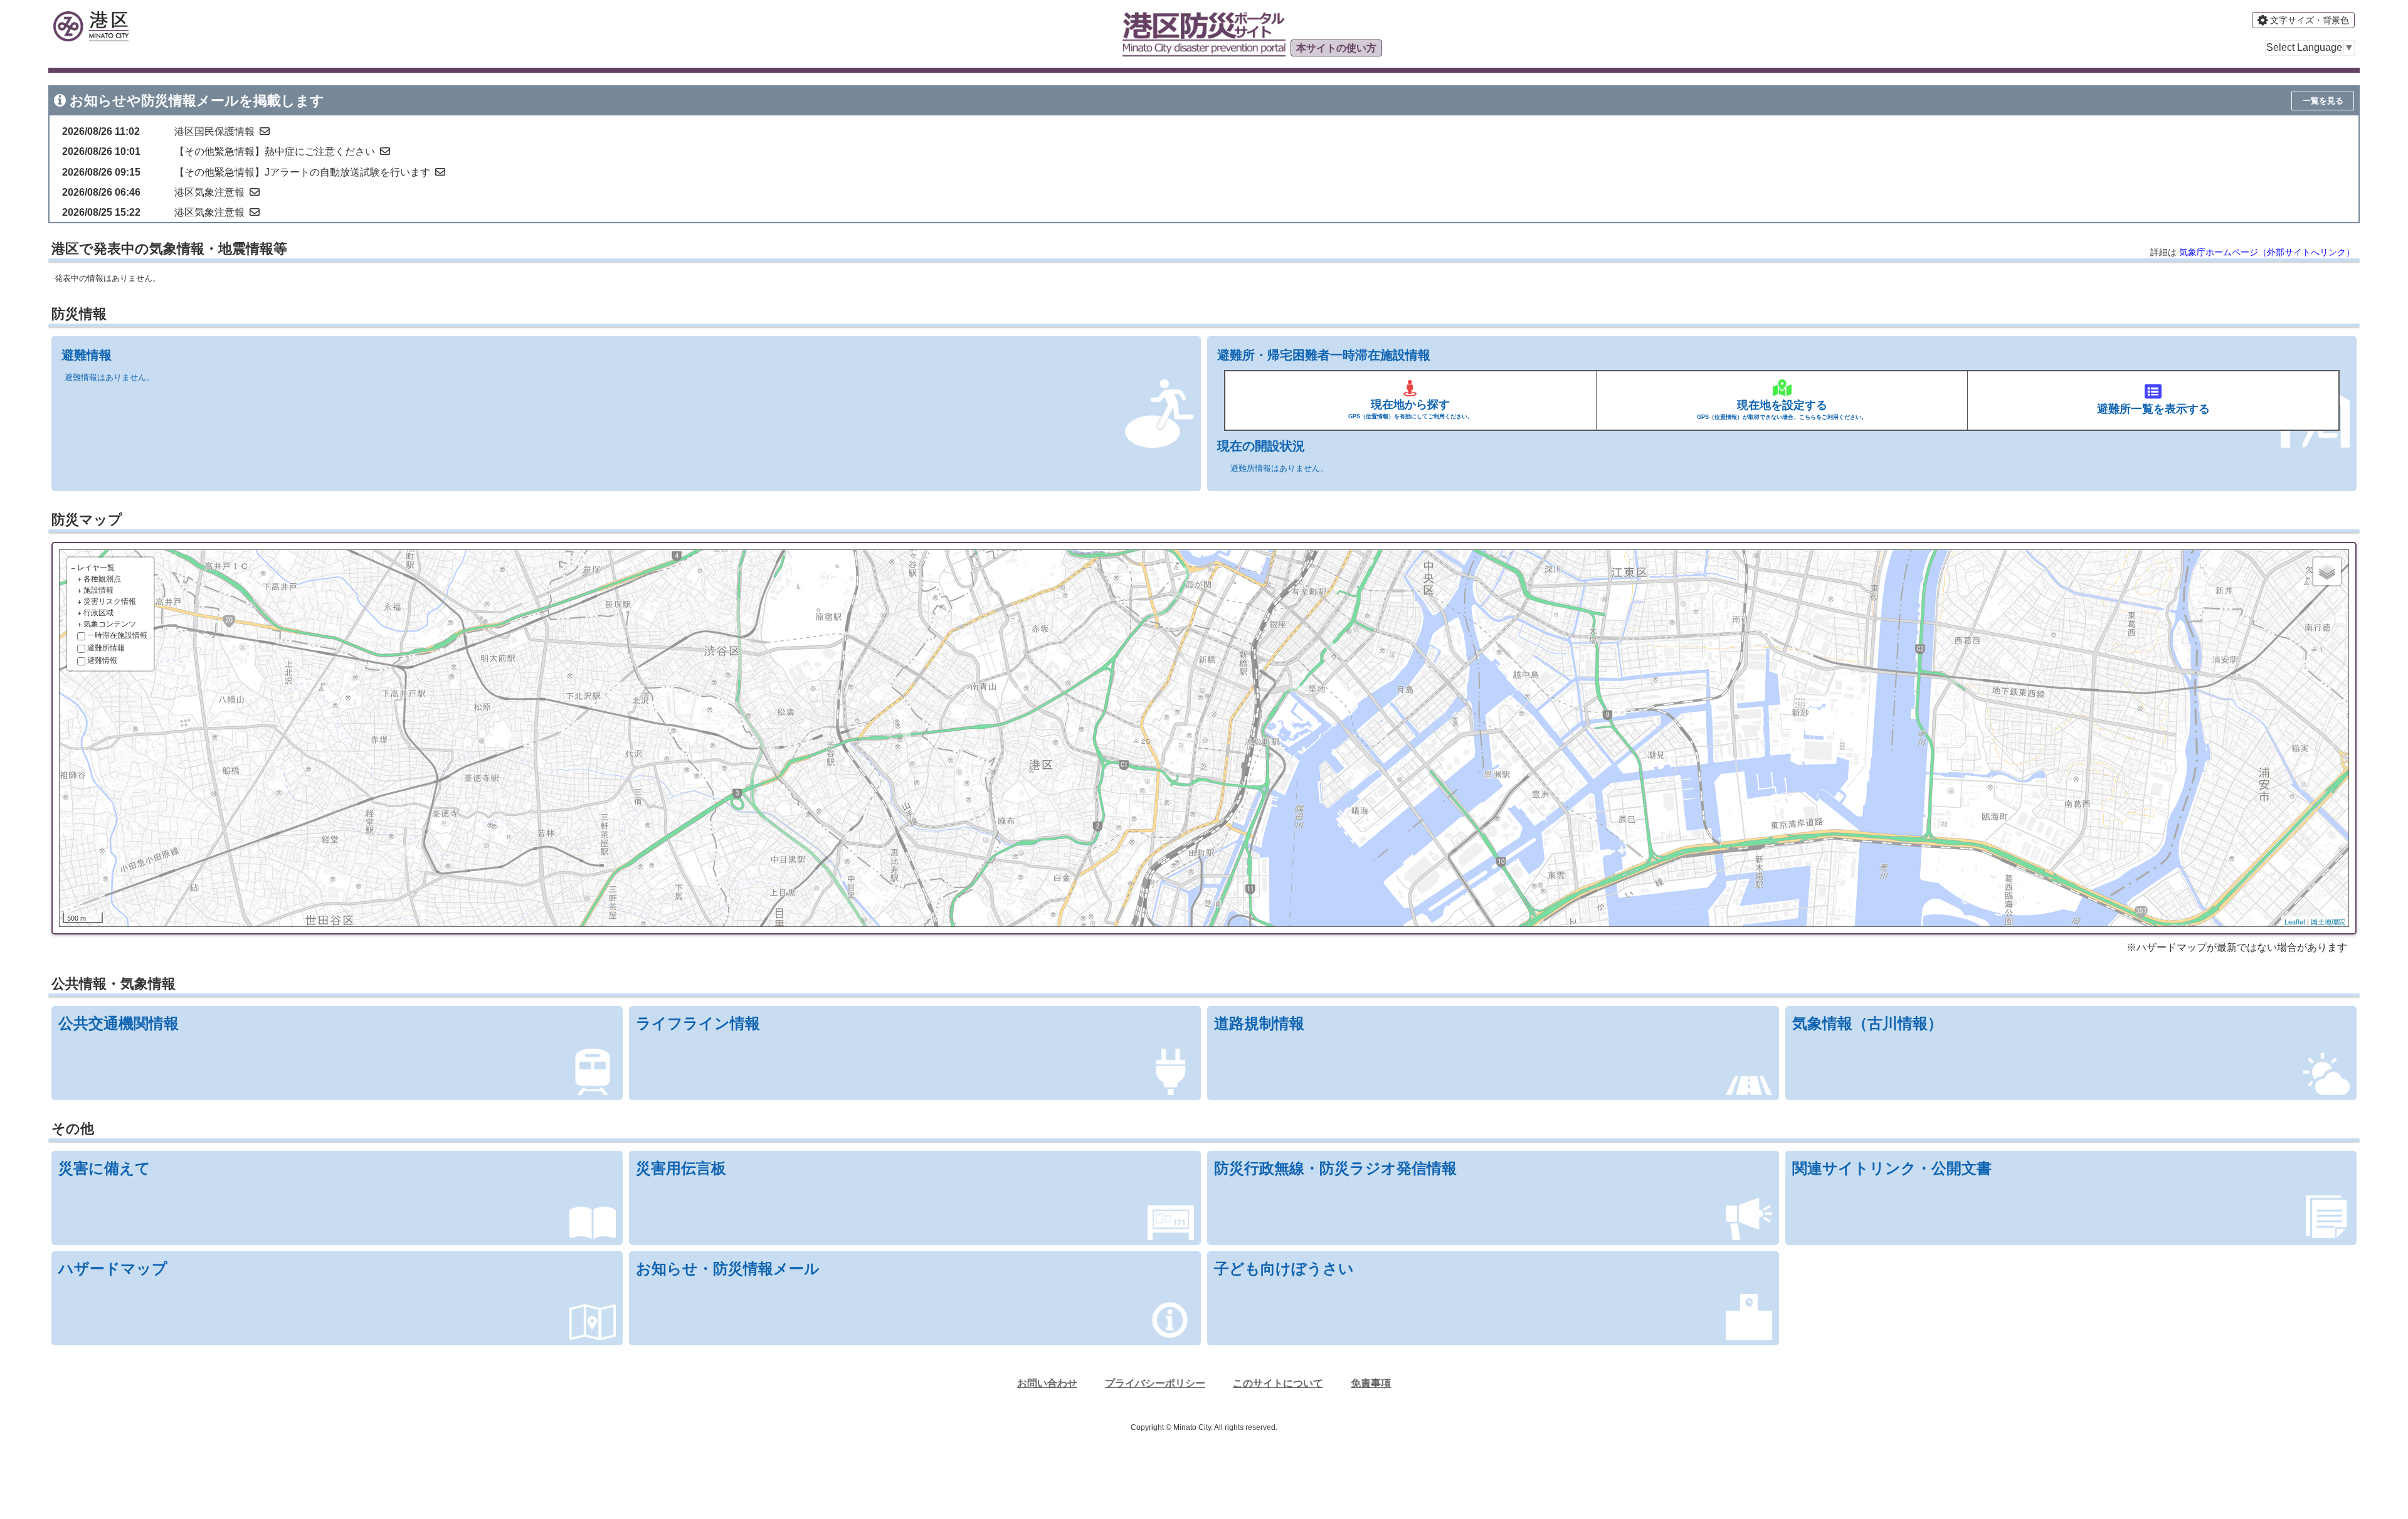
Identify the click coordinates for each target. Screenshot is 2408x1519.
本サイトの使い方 (1336, 48)
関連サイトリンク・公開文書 (1892, 1168)
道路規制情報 (1259, 1023)
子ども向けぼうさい (1284, 1268)
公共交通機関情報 (119, 1023)
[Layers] (2327, 571)
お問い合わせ (1047, 1383)
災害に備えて (104, 1168)
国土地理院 (2328, 921)
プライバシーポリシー (1155, 1383)
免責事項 (1371, 1383)
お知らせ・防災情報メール (728, 1268)
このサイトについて (1278, 1383)
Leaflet (2295, 921)
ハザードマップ (113, 1268)
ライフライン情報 (698, 1023)
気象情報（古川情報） (1867, 1023)
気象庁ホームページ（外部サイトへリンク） (2267, 252)
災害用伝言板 (681, 1168)
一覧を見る (2323, 101)
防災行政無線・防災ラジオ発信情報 (1335, 1168)
